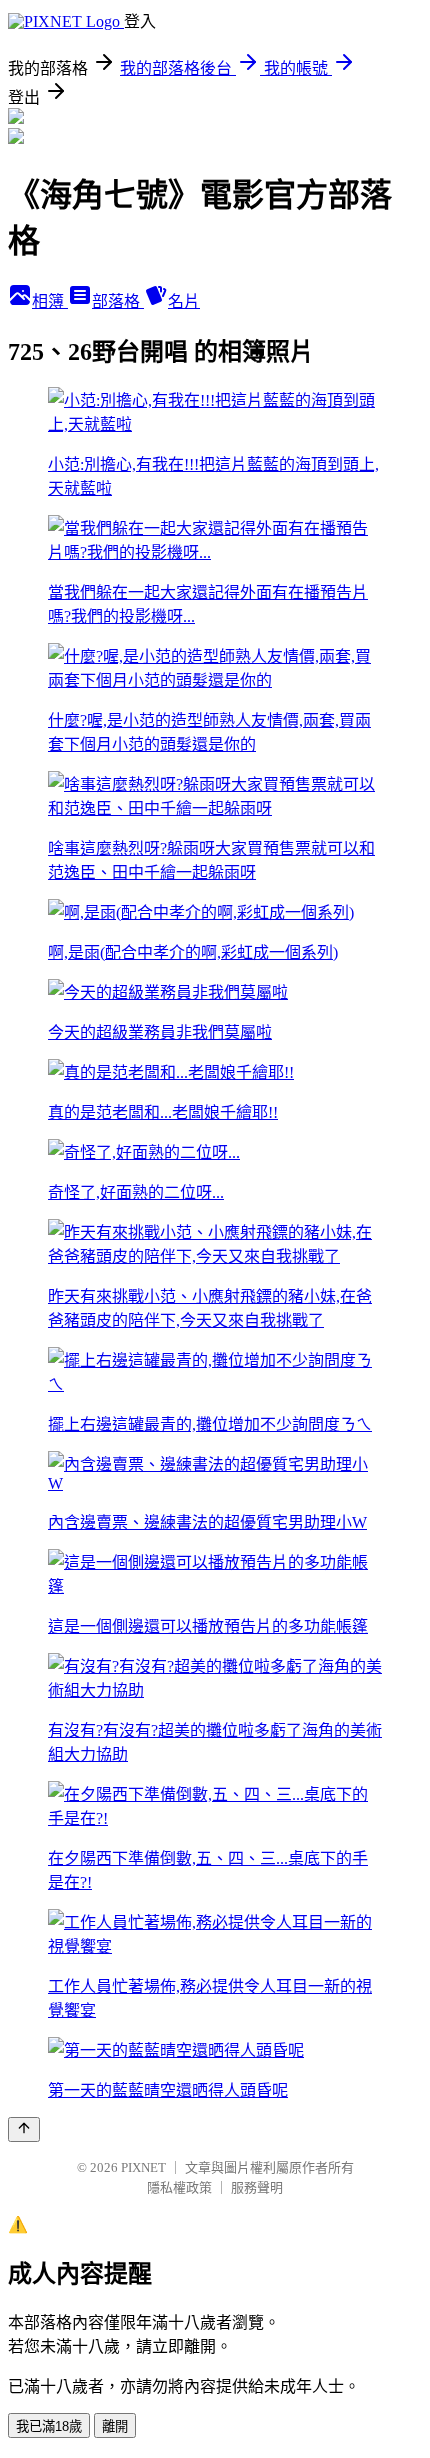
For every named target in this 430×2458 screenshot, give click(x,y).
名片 (184, 301)
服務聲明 (257, 2187)
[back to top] (24, 2129)
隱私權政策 (179, 2187)
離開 (115, 2426)
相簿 (50, 301)
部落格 (118, 301)
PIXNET (143, 2167)
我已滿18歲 (49, 2426)
